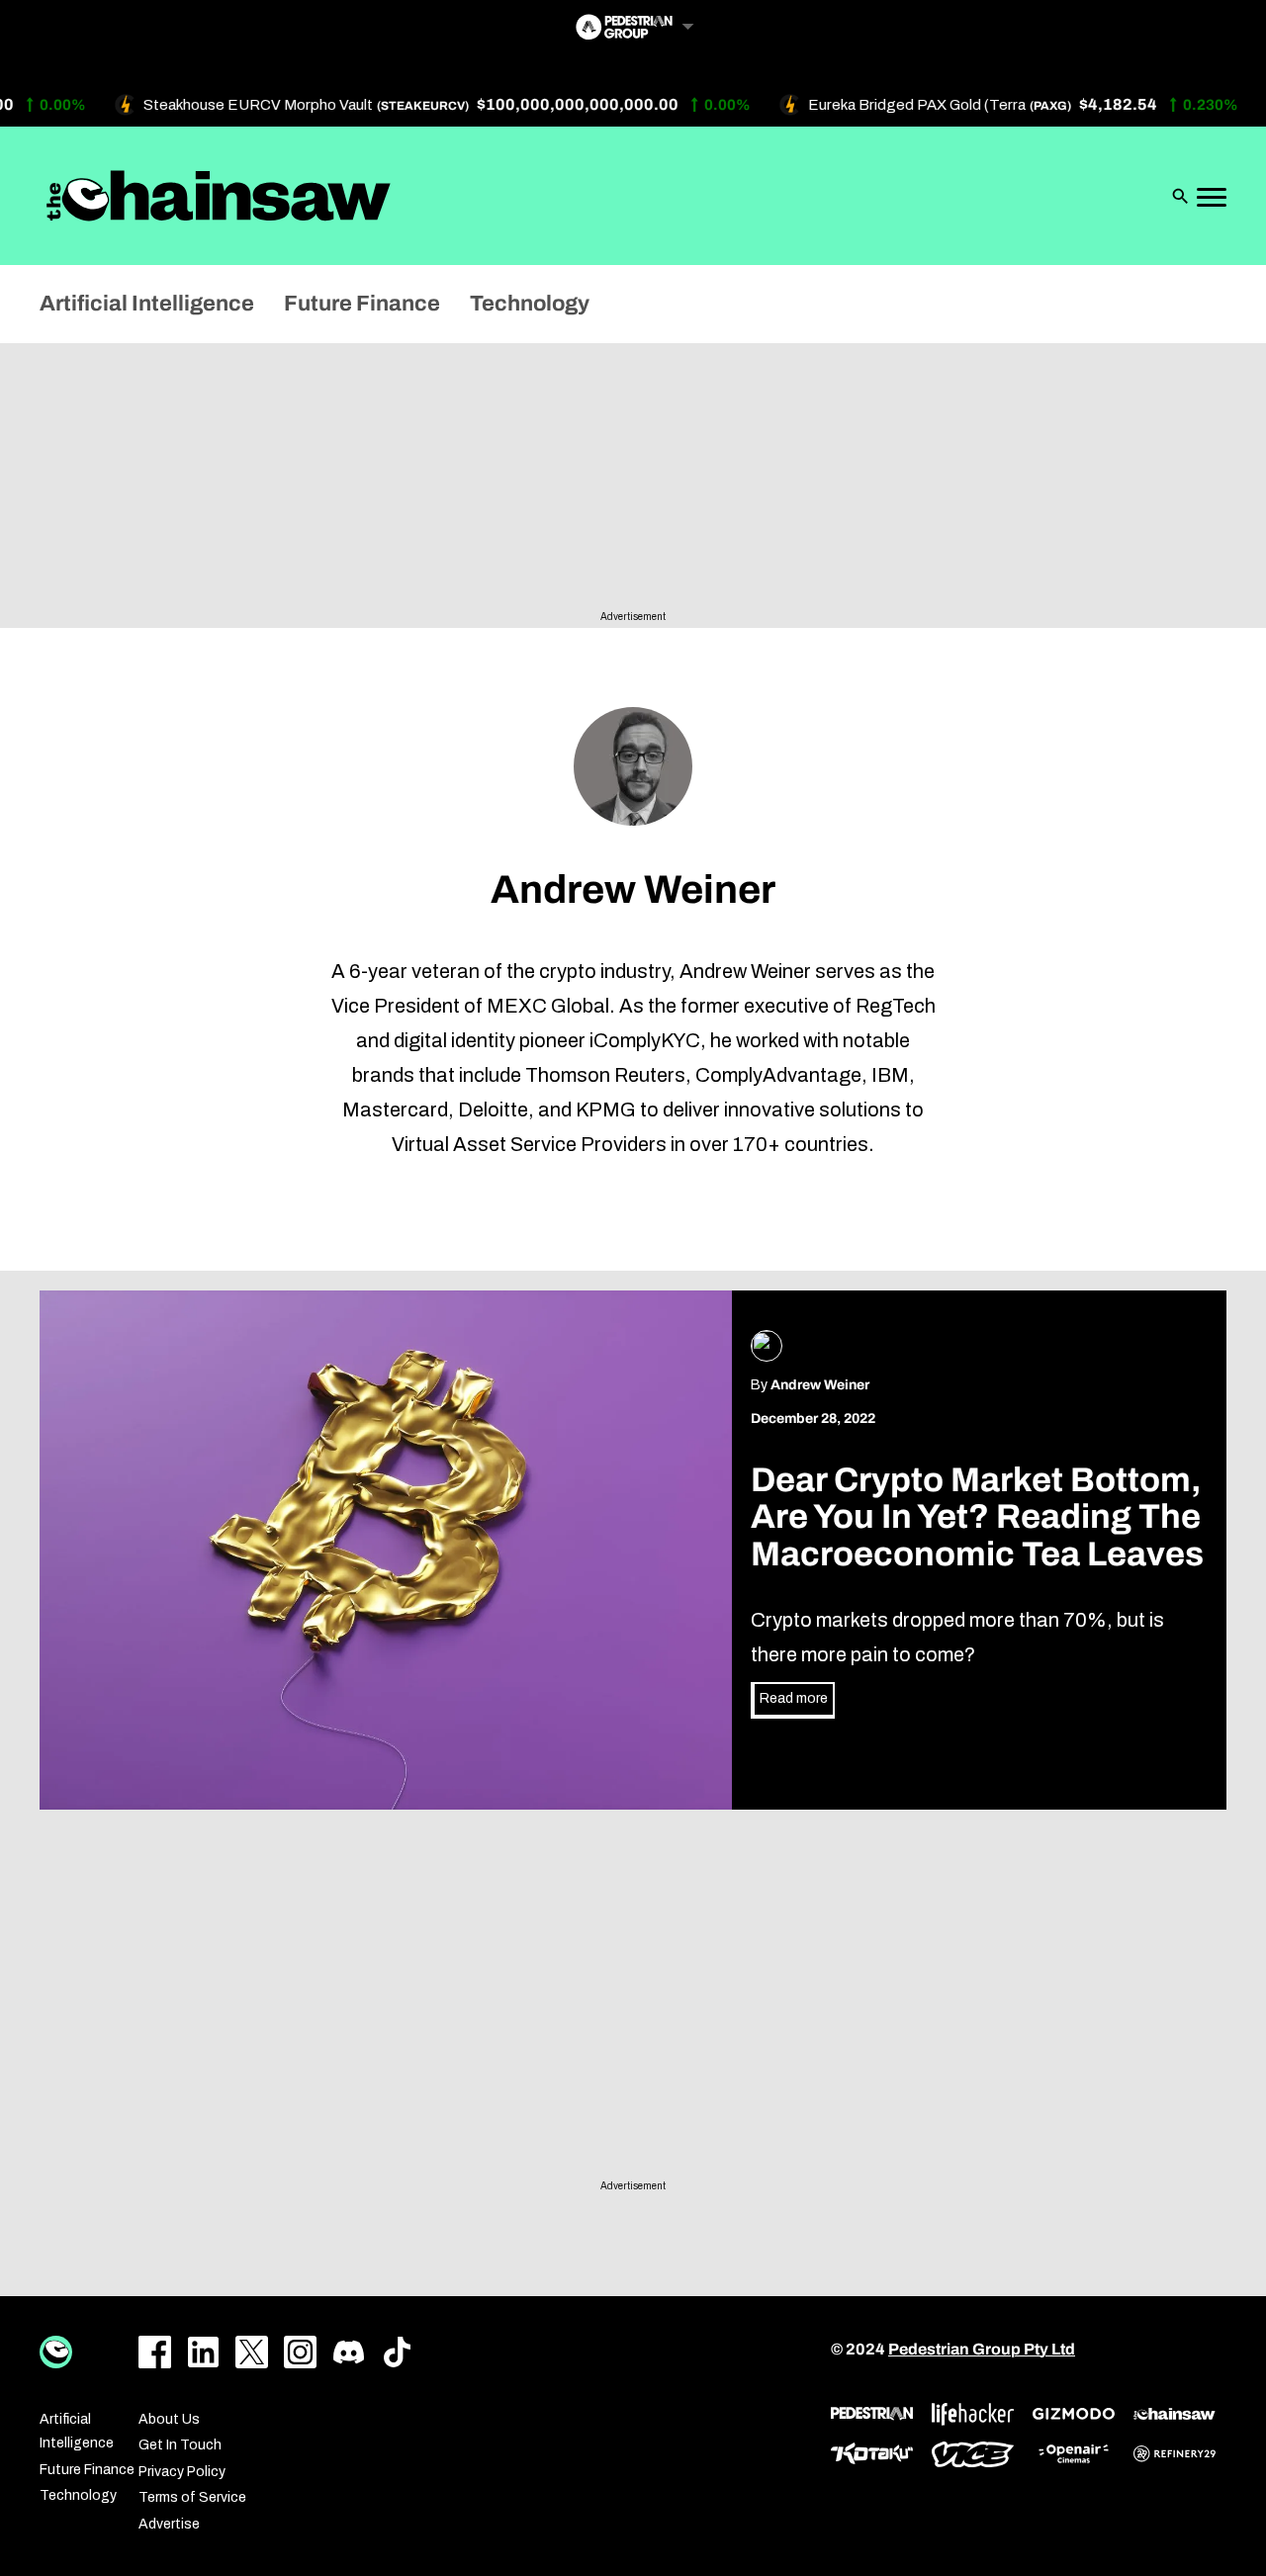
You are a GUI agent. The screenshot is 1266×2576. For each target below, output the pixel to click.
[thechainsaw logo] (1175, 2414)
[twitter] (252, 2352)
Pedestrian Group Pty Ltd (982, 2349)
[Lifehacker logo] (973, 2414)
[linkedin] (203, 2352)
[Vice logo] (973, 2454)
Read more (794, 1698)
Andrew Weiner (820, 1385)
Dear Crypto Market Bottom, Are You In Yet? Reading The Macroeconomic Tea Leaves (977, 1517)
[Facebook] (155, 2352)
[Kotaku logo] (872, 2454)
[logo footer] (56, 2352)
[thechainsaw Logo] (219, 196)
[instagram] (300, 2352)
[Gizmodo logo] (1074, 2414)
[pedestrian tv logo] (872, 2414)
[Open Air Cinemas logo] (1074, 2454)
